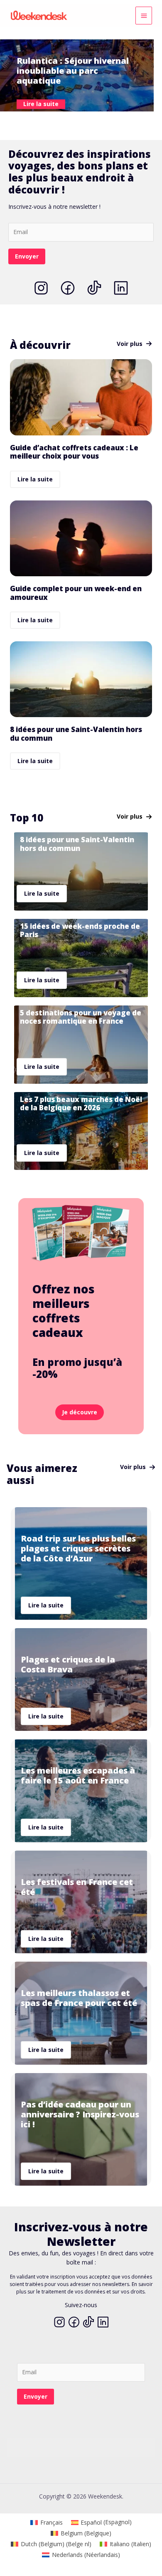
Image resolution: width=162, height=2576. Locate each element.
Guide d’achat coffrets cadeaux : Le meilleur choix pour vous (74, 452)
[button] (134, 344)
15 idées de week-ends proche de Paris (80, 930)
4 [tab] (81, 121)
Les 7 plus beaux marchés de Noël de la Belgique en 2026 (81, 1103)
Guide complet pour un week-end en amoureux (76, 593)
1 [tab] (56, 121)
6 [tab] (98, 121)
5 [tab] (89, 121)
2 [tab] (64, 121)
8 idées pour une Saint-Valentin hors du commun (76, 733)
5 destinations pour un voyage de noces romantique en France (81, 1017)
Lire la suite (35, 479)
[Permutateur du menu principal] (144, 16)
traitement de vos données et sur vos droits (93, 2292)
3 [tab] (73, 121)
